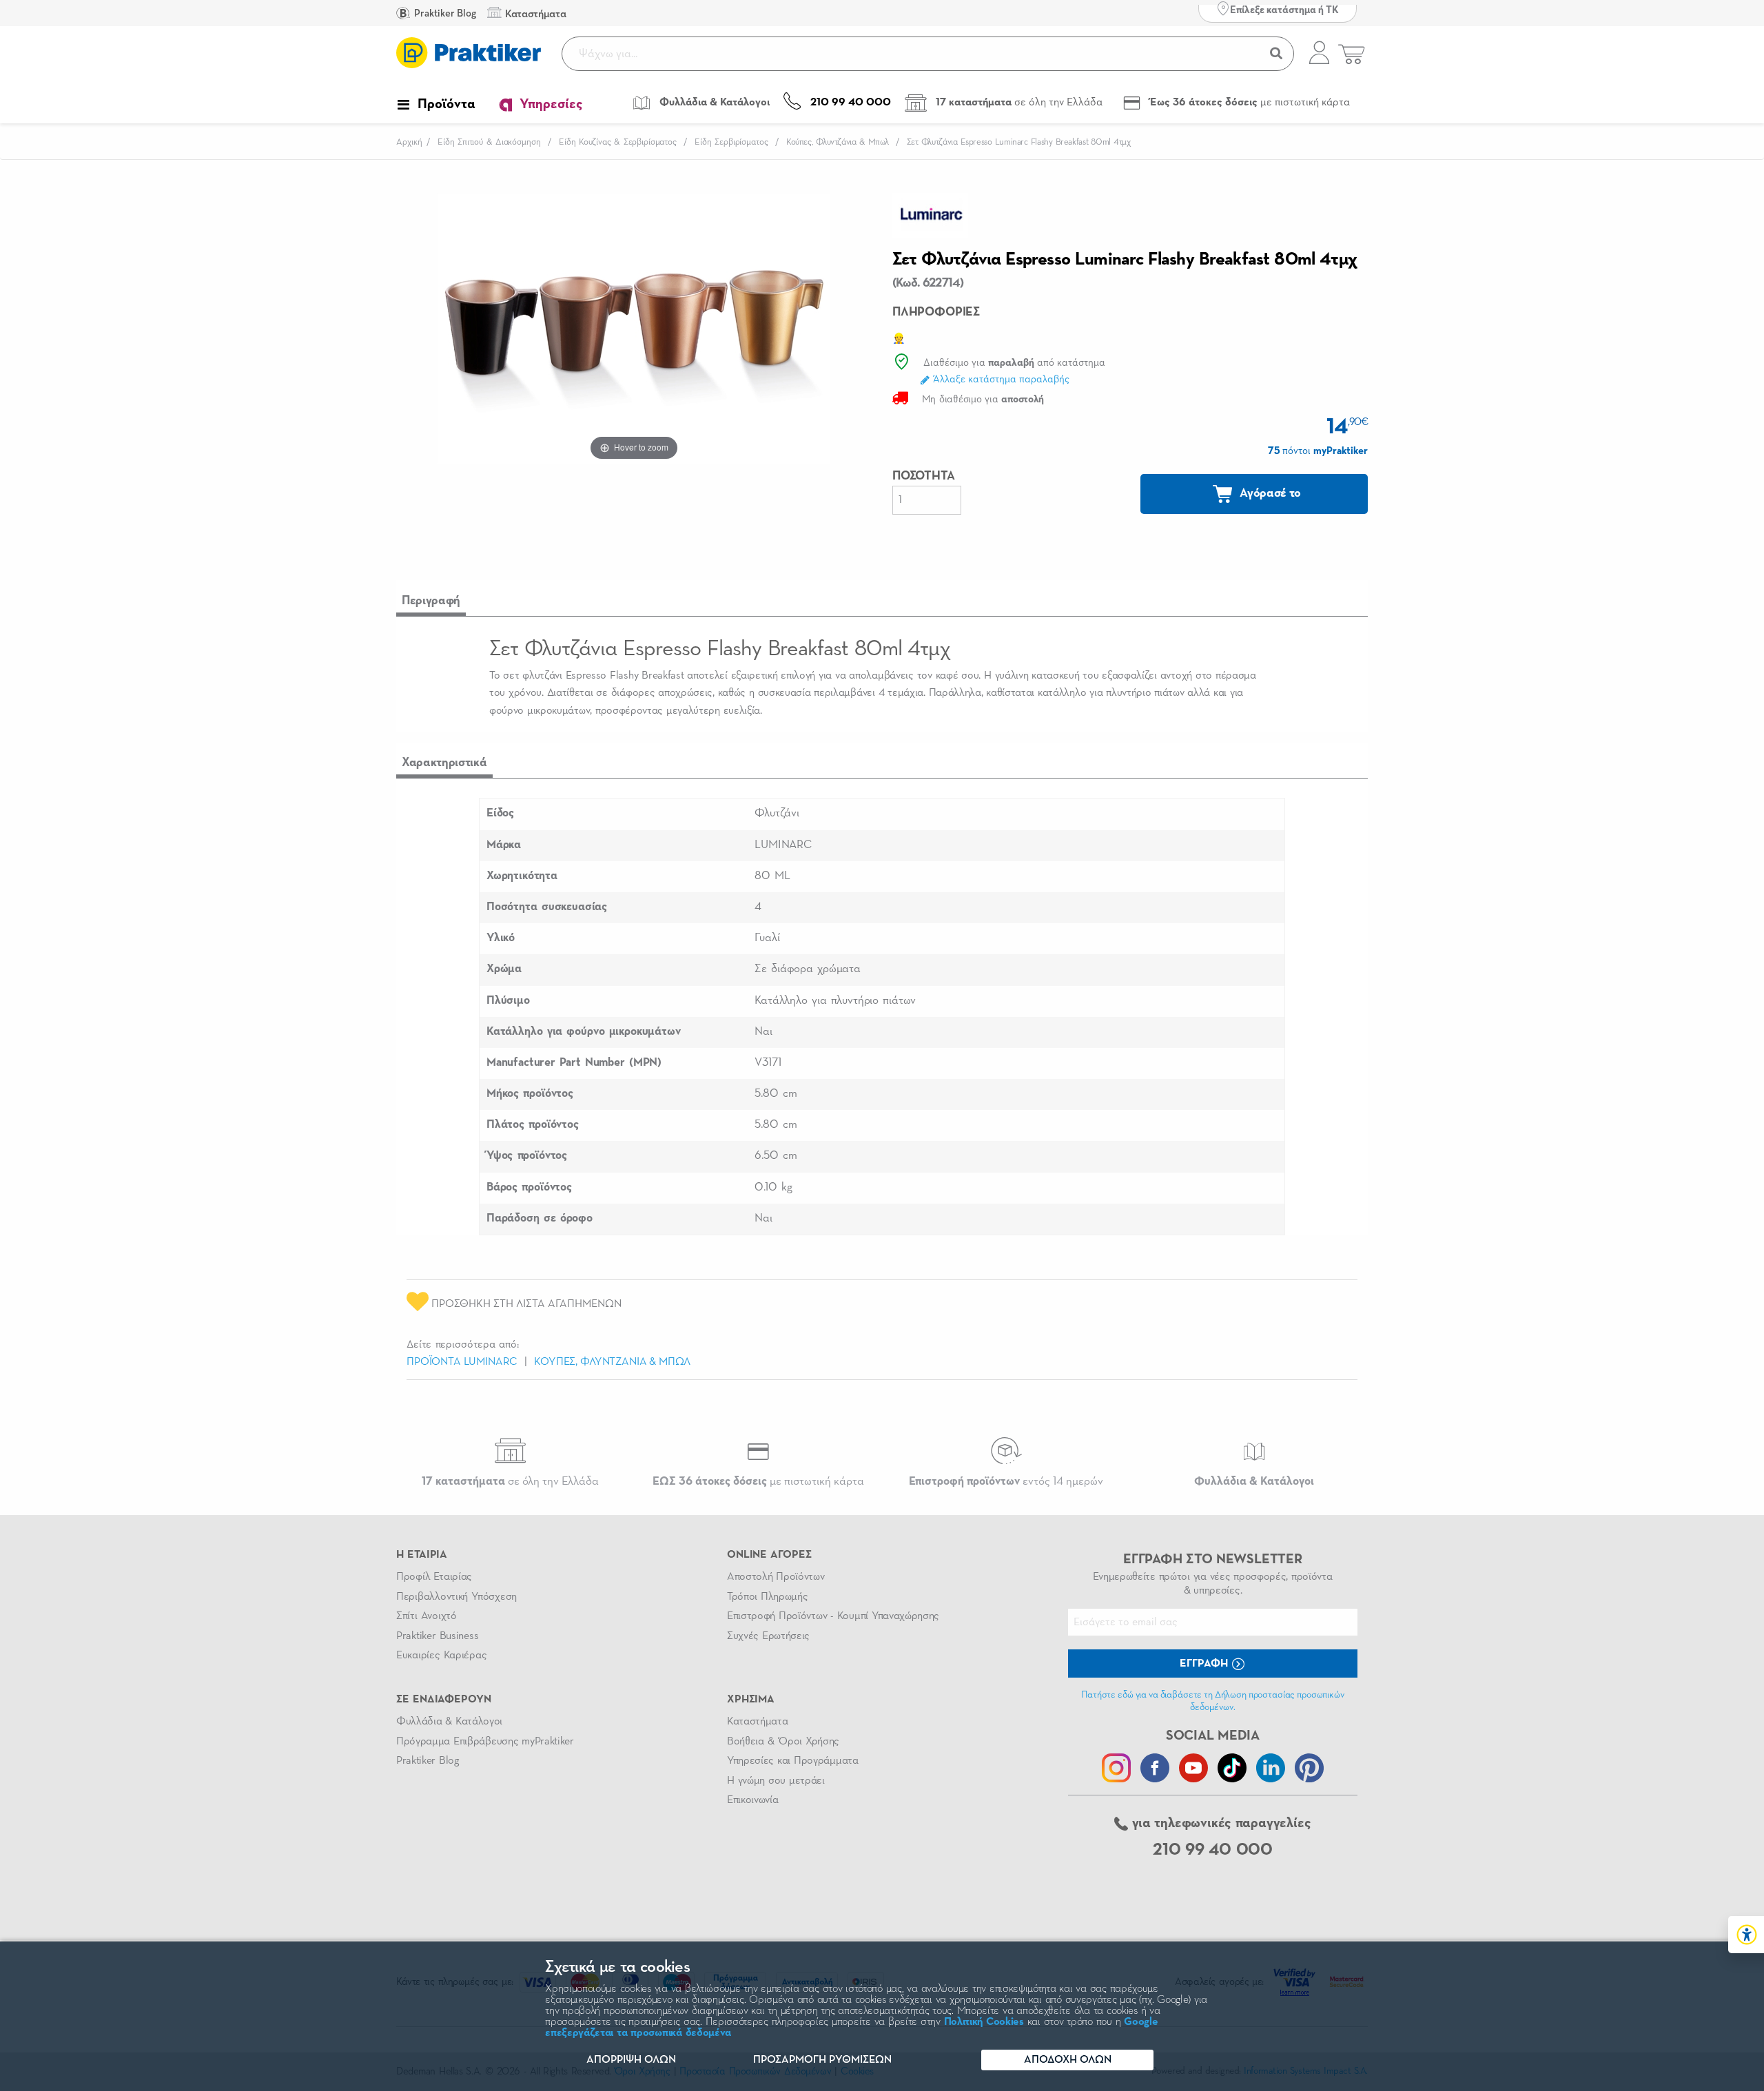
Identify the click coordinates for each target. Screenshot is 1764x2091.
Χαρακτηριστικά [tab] (444, 763)
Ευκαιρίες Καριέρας (441, 1656)
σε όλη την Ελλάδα (510, 1482)
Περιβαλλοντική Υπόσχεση (457, 1597)
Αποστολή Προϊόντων (776, 1577)
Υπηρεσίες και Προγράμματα (793, 1761)
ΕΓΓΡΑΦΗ (1205, 1664)
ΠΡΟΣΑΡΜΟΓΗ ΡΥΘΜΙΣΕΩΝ (822, 2060)
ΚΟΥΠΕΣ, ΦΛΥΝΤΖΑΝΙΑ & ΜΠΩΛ (612, 1362)
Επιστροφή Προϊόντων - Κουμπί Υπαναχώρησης (833, 1616)
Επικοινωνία (752, 1800)
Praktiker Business (437, 1636)
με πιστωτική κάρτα (758, 1482)
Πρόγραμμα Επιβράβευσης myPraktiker (485, 1742)
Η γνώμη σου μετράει (776, 1781)
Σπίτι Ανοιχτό (427, 1616)
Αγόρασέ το (1269, 493)
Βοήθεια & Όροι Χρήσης (783, 1742)
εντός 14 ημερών (1006, 1482)
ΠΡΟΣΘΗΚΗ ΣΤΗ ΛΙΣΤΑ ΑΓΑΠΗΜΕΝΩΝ (525, 1304)
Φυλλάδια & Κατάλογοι (449, 1722)
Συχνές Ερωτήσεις (768, 1636)
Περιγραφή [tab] (431, 601)
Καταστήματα (757, 1722)
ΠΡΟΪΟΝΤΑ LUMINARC (462, 1362)
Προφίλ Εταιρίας (434, 1577)
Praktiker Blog (444, 13)
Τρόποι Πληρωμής (767, 1597)
